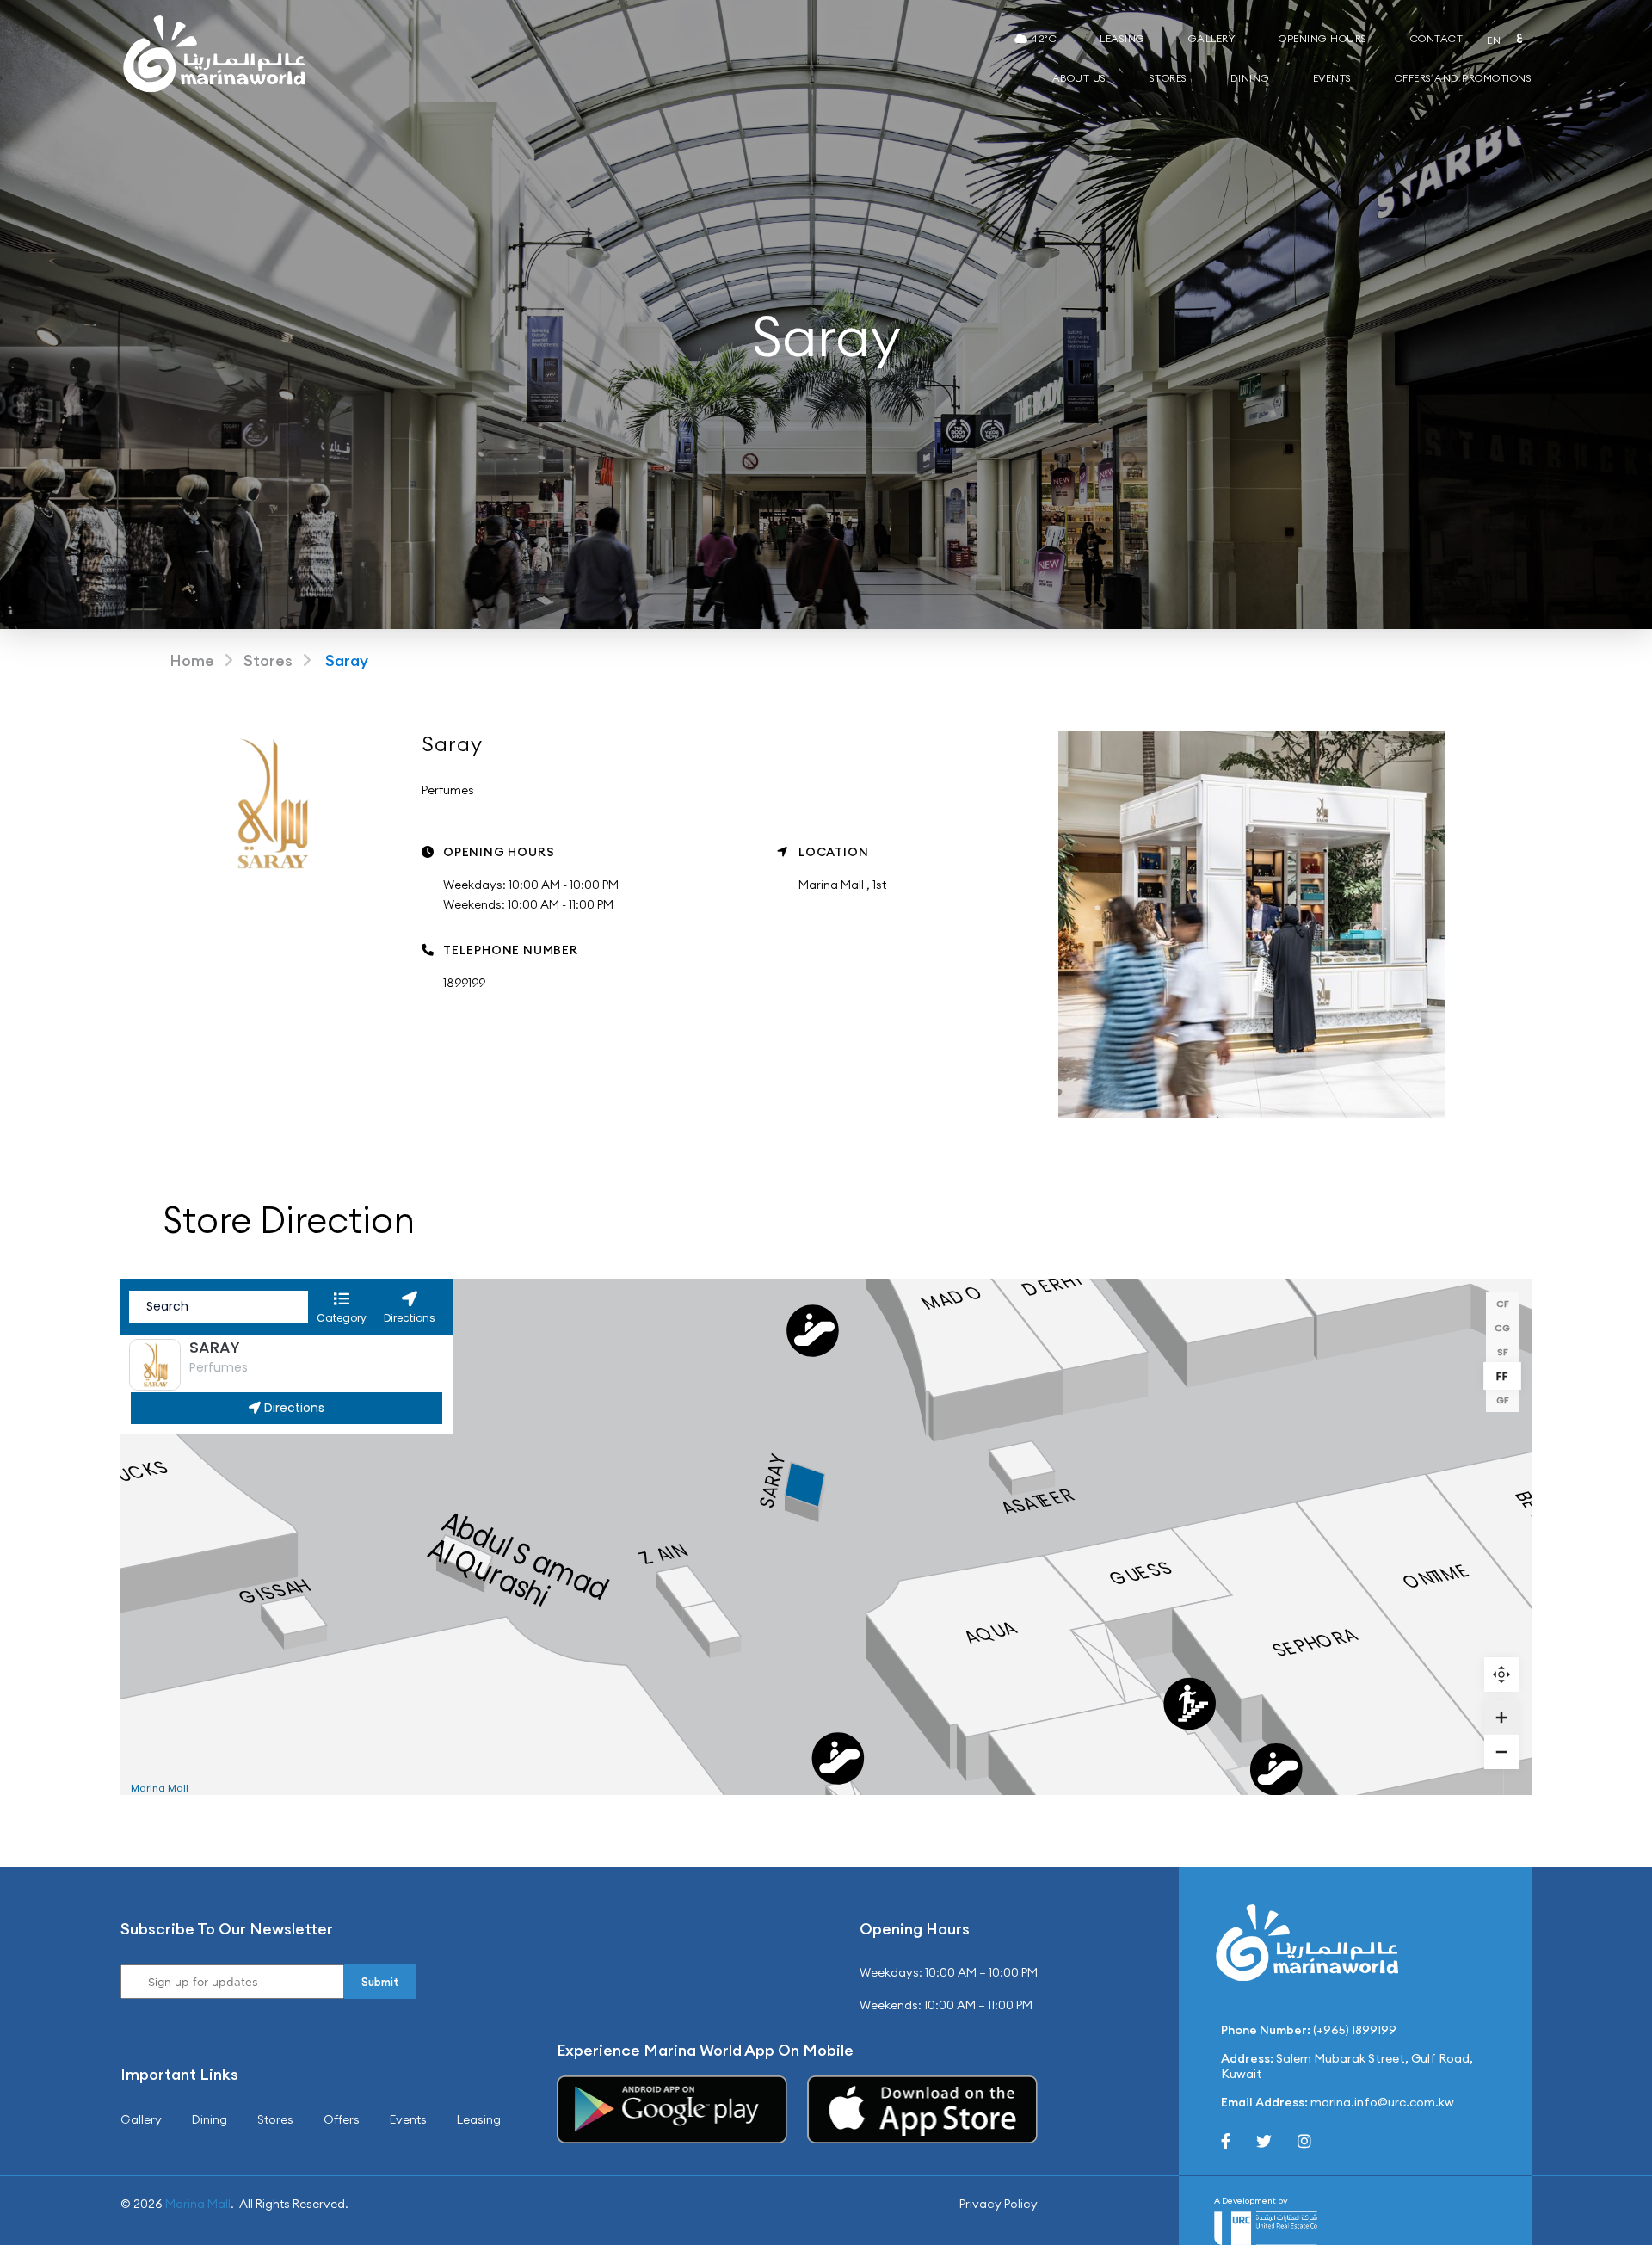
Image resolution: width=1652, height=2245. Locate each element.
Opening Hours (1323, 38)
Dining (1250, 78)
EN (1494, 40)
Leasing (1122, 38)
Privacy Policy (999, 2204)
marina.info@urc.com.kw (1382, 2102)
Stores (1168, 78)
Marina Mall (198, 2204)
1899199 (464, 983)
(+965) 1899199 (1355, 2030)
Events (1332, 78)
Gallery (1212, 38)
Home (192, 660)
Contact (1437, 38)
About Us (1079, 78)
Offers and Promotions (1464, 78)
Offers (342, 2119)
